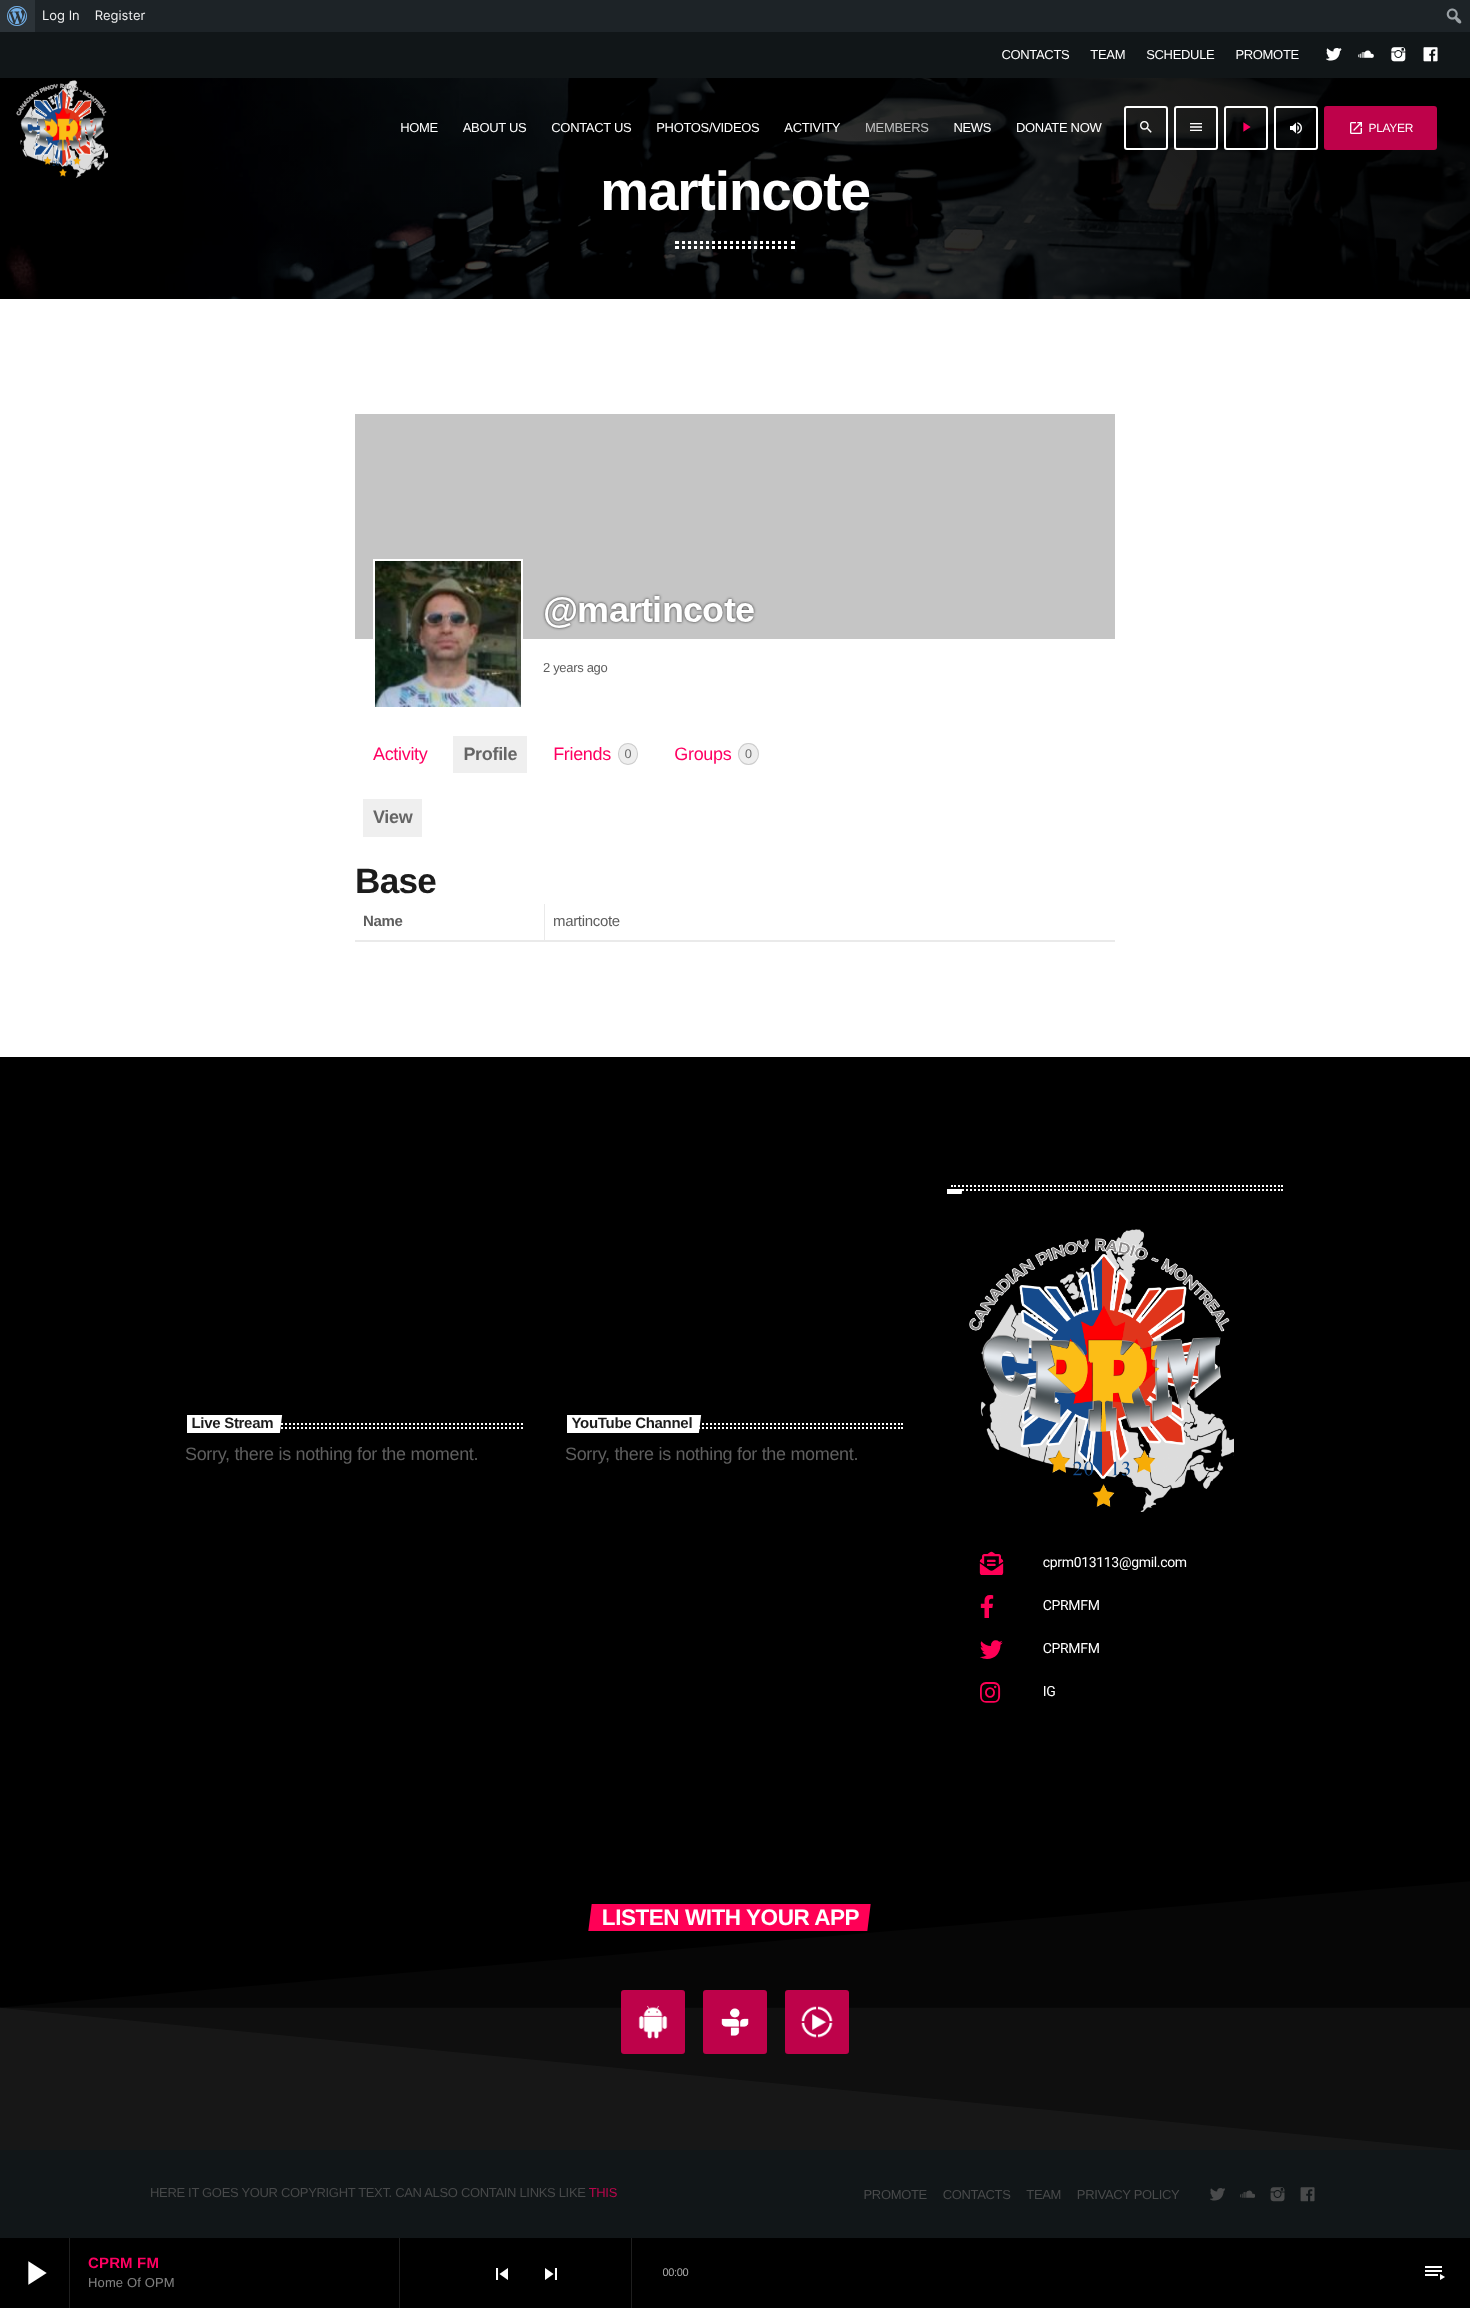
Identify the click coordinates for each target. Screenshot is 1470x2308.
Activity (400, 754)
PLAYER (1380, 128)
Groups (712, 754)
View (392, 817)
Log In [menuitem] (61, 16)
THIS (603, 2192)
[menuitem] (17, 16)
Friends (592, 754)
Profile (490, 754)
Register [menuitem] (120, 16)
